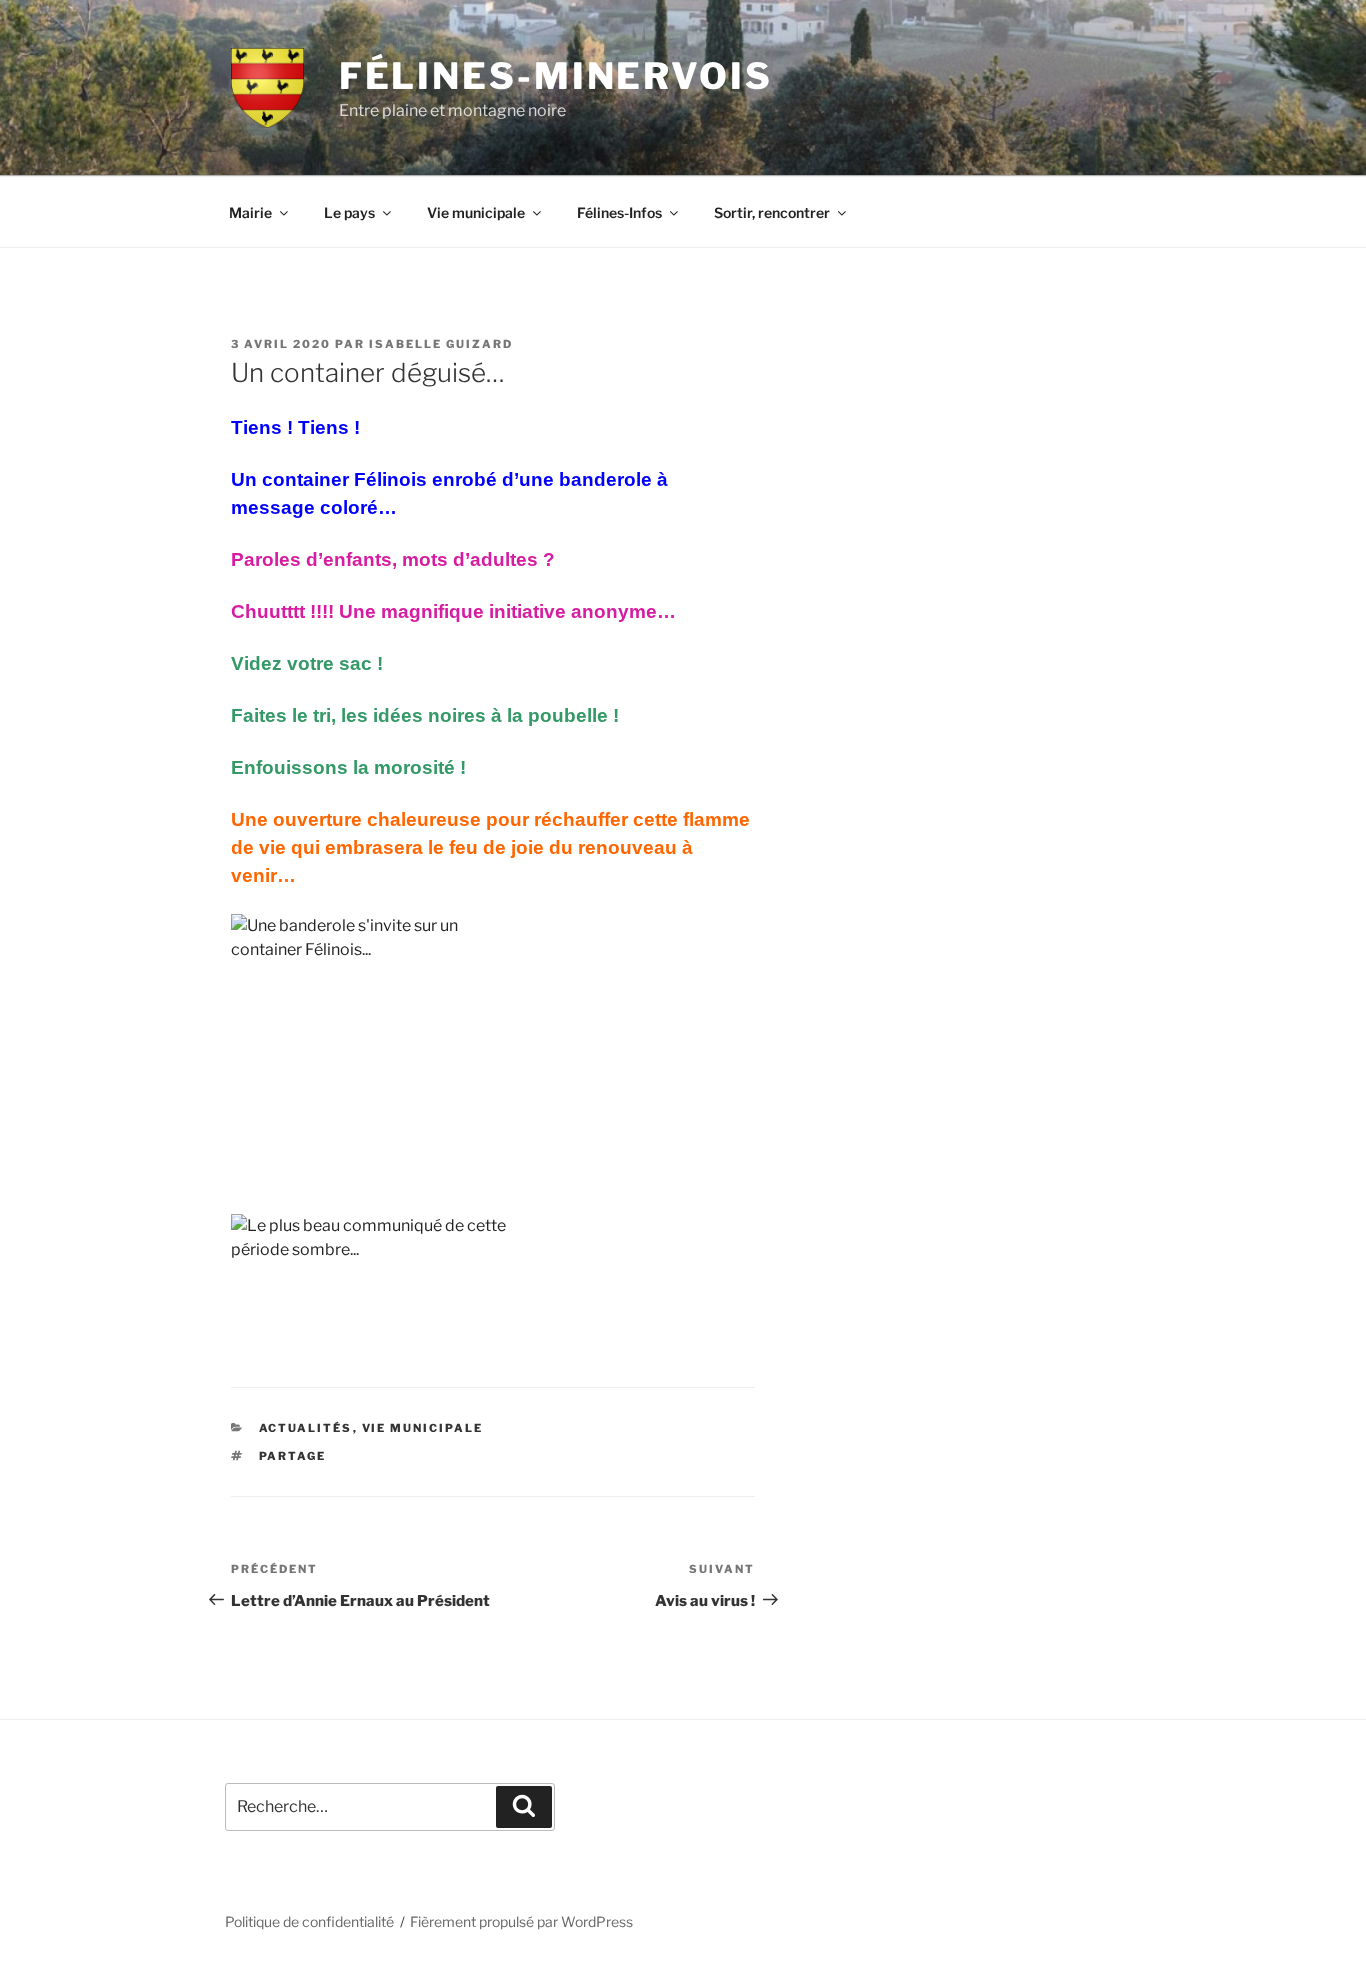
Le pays (349, 212)
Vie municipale (476, 212)
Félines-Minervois (556, 76)
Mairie (250, 212)
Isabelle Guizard (441, 344)
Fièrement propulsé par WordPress (521, 1921)
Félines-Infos (619, 212)
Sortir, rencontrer (772, 212)
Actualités (306, 1428)
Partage (293, 1456)
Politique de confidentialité (309, 1921)
